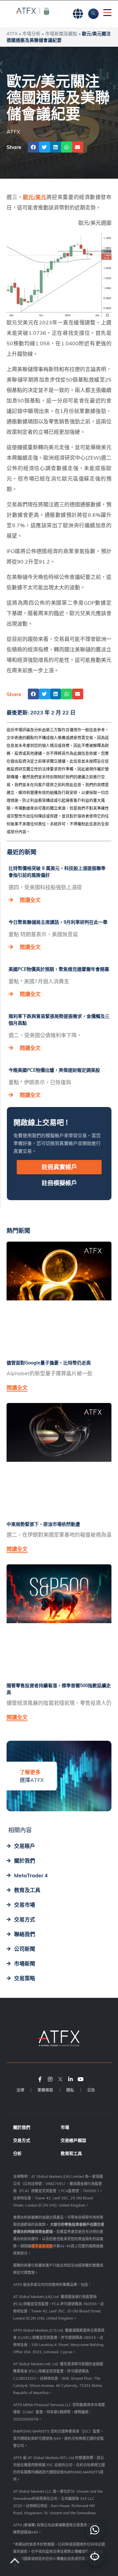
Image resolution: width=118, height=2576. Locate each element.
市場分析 (31, 33)
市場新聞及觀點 (61, 33)
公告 (91, 2090)
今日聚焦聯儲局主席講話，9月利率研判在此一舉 (58, 922)
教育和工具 (71, 2153)
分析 (17, 2153)
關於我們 (22, 2127)
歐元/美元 (35, 197)
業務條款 (45, 2090)
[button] (33, 147)
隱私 (70, 2090)
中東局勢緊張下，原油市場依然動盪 (43, 1524)
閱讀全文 (30, 900)
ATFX (12, 33)
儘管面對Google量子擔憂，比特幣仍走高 (49, 1363)
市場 (65, 2127)
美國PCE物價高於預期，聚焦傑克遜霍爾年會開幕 (59, 969)
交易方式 (22, 2140)
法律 (20, 2090)
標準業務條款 (42, 2246)
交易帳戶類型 (73, 2140)
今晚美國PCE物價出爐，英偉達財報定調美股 (54, 1070)
